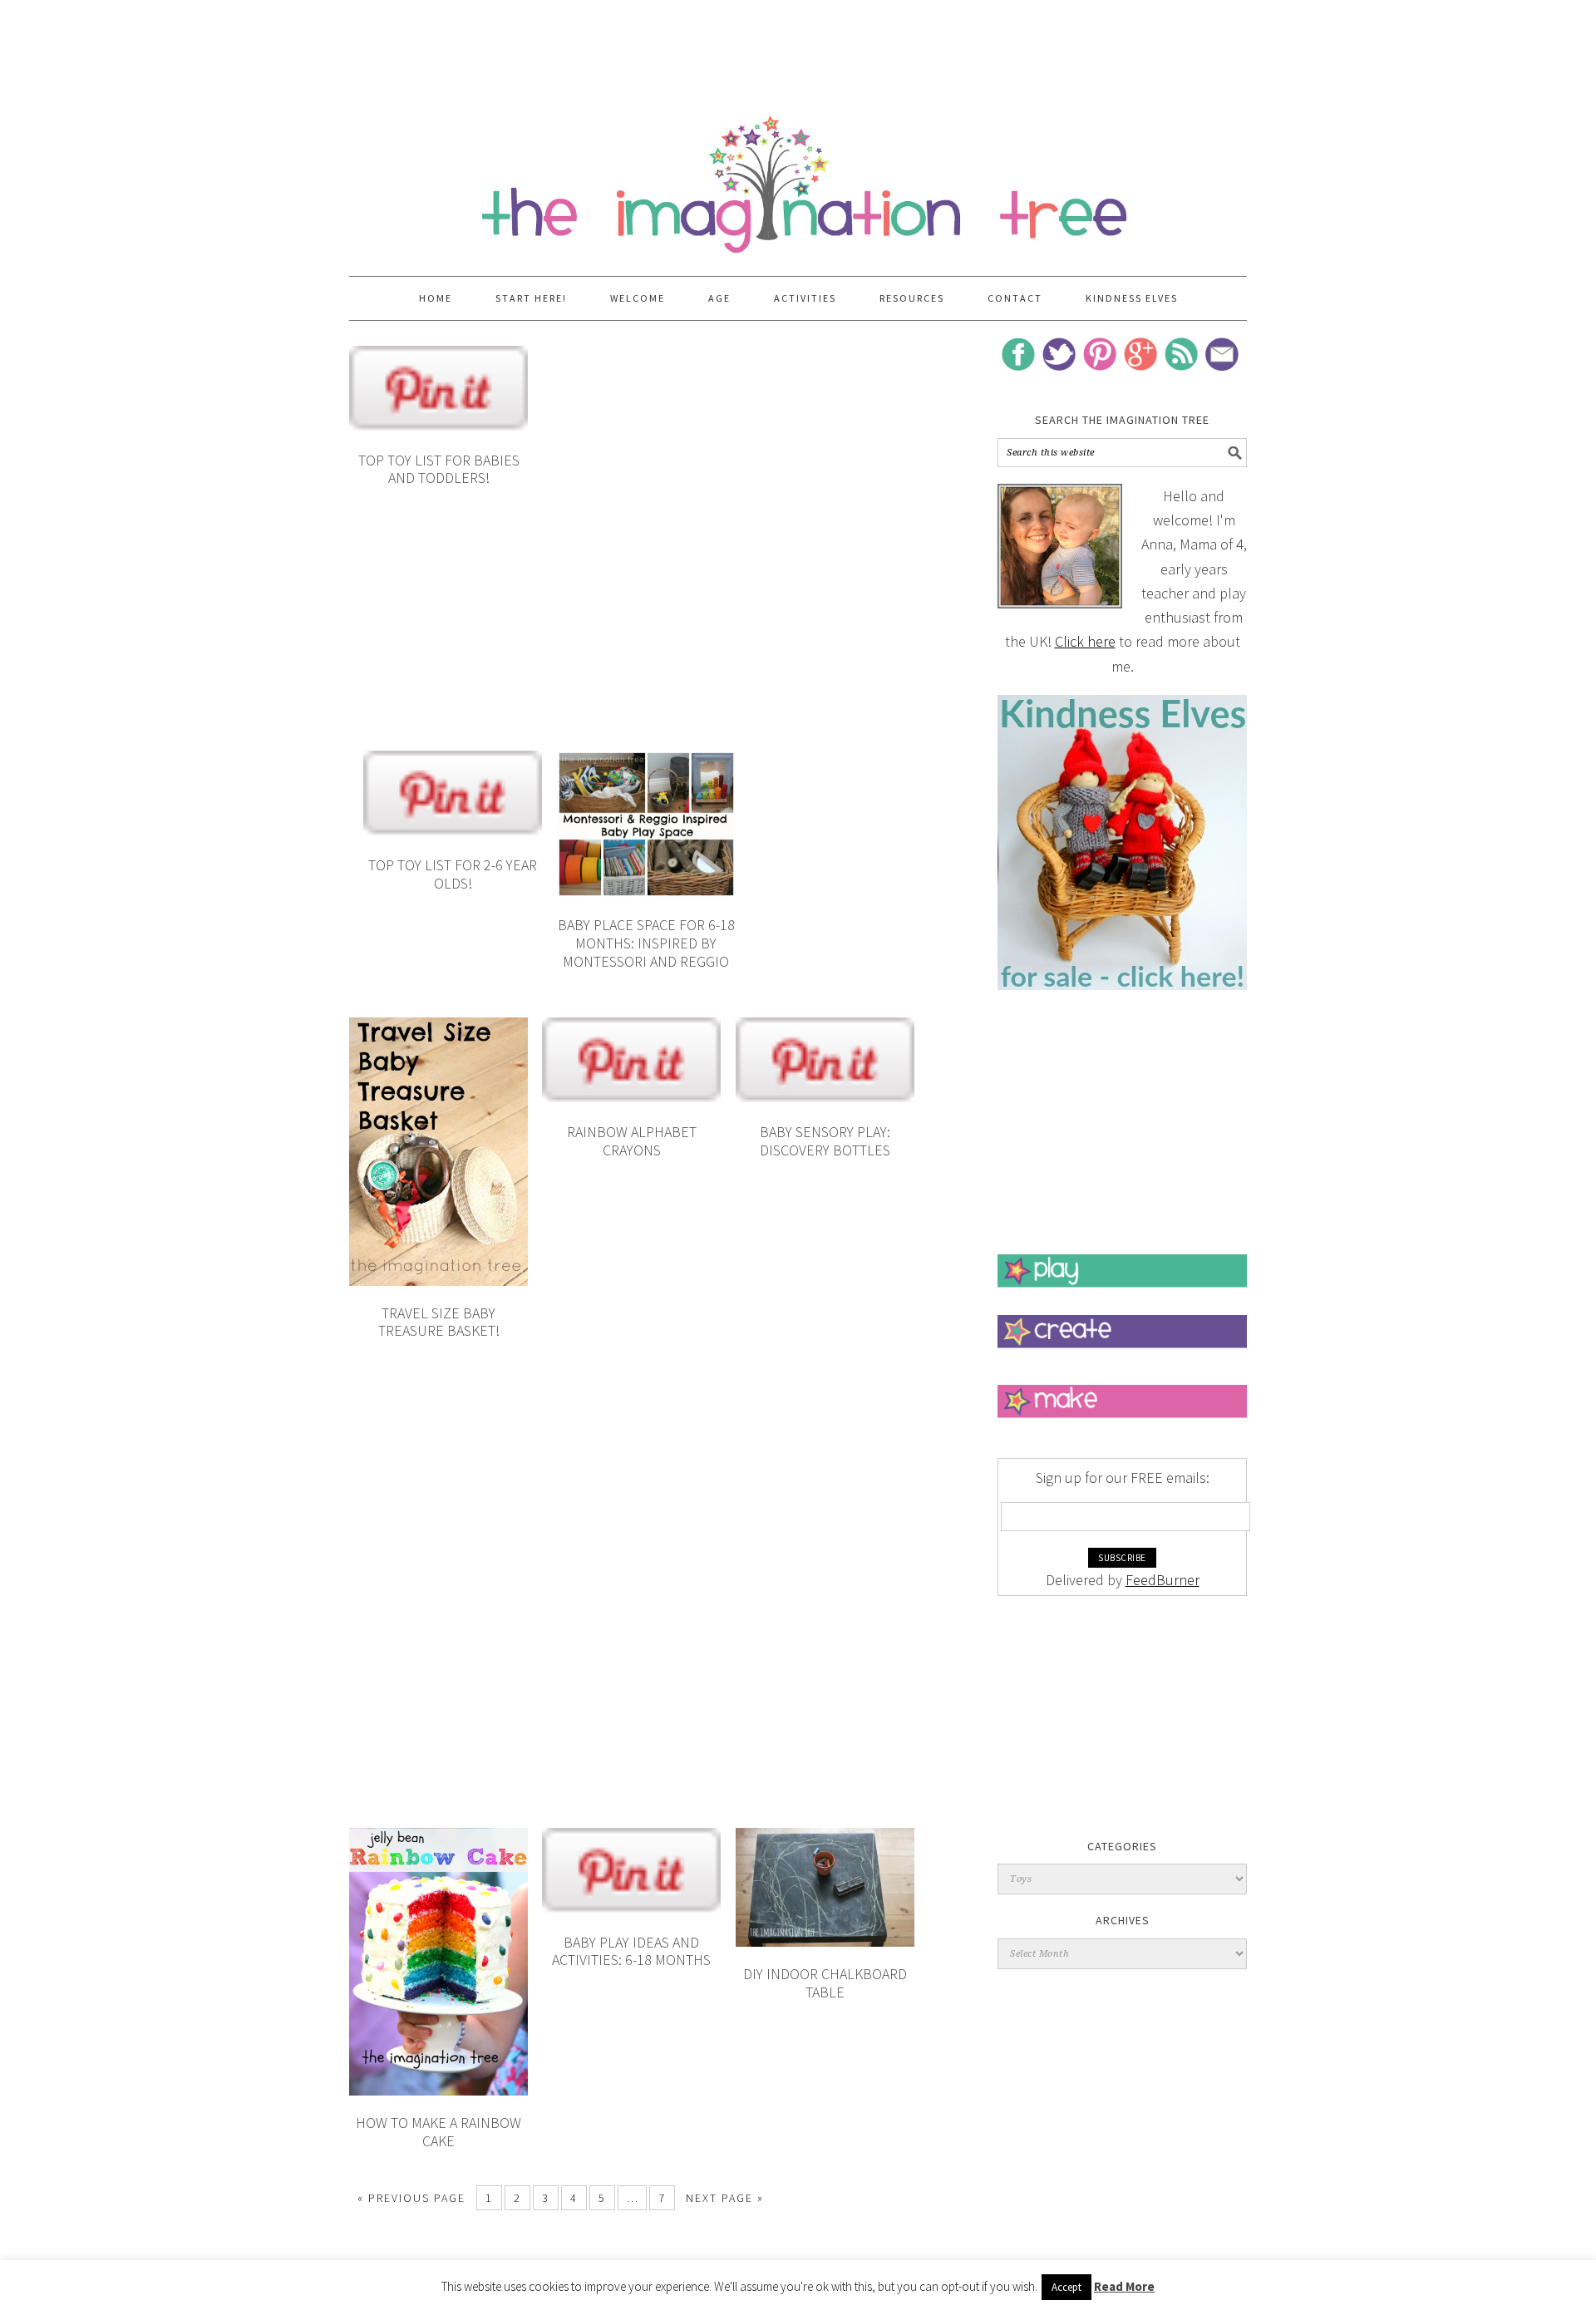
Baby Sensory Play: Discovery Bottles (825, 1141)
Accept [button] (1066, 2287)
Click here (1085, 641)
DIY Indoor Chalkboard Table (825, 1983)
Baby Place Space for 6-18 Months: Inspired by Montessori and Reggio (646, 943)
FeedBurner (1163, 1580)
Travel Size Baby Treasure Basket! (439, 1322)
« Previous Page (411, 2198)
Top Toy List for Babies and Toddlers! (439, 469)
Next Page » (725, 2198)
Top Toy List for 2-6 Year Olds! (453, 874)
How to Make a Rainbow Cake (438, 2132)
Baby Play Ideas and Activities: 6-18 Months (631, 1951)
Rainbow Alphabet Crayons (632, 1141)
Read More (1124, 2286)
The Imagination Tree (798, 176)
